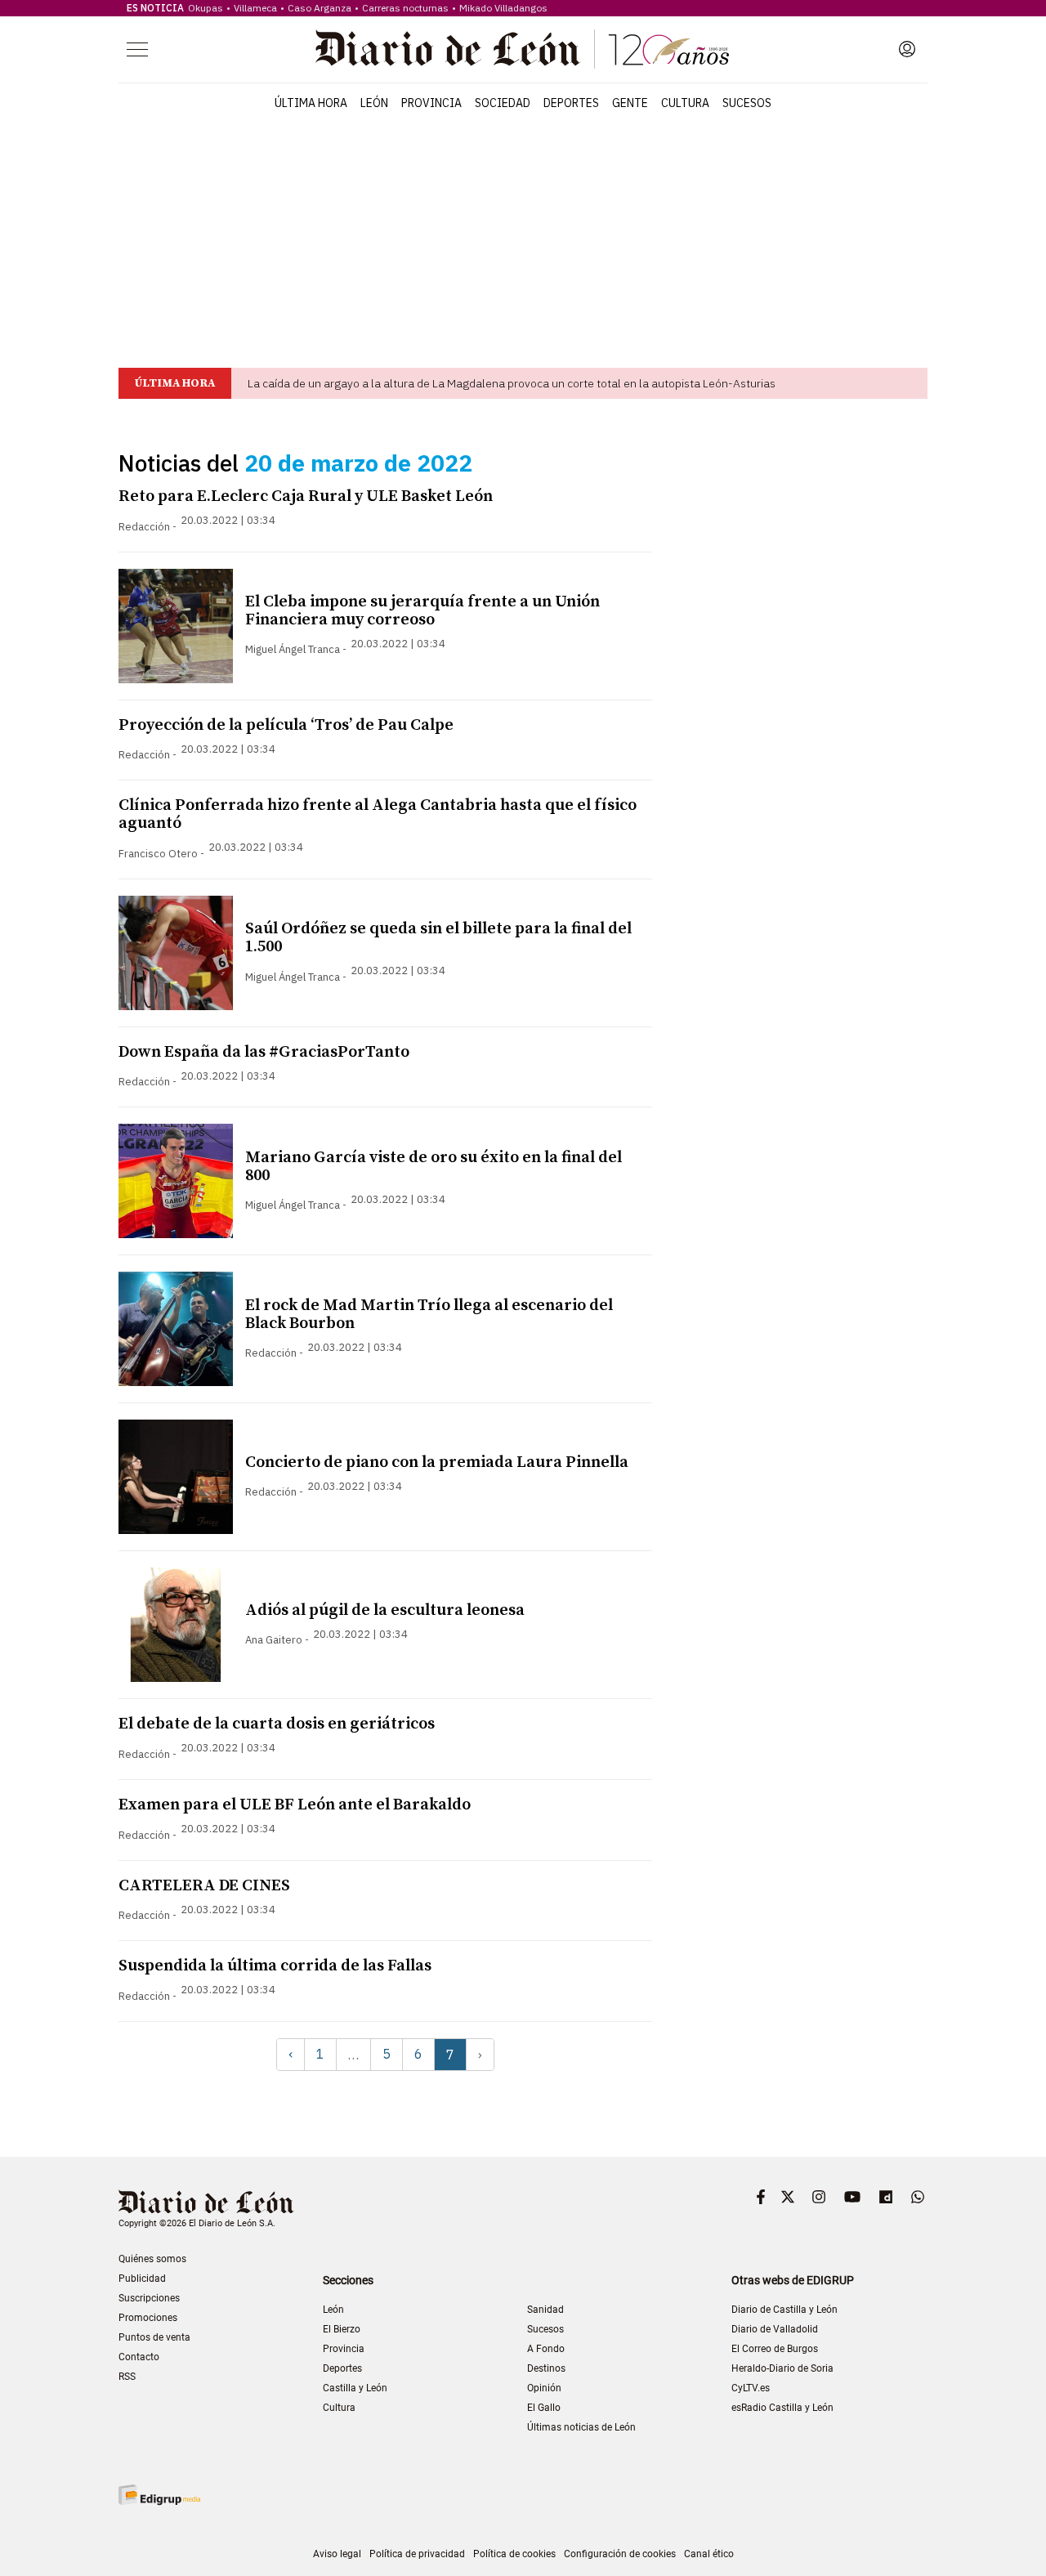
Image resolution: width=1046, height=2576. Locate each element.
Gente (630, 103)
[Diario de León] (522, 49)
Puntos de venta (154, 2337)
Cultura (685, 103)
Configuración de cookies (620, 2554)
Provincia (431, 103)
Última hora (311, 103)
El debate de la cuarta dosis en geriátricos (277, 1724)
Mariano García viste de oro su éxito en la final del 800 (434, 1167)
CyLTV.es (751, 2388)
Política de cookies (514, 2554)
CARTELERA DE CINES (204, 1886)
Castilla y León (355, 2388)
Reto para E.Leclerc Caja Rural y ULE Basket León (306, 496)
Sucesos (747, 103)
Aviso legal (337, 2554)
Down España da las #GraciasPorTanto (264, 1052)
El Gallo (544, 2408)
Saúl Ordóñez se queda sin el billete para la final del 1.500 (438, 938)
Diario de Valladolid (775, 2329)
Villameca (255, 8)
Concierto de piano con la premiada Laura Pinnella (437, 1462)
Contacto (139, 2357)
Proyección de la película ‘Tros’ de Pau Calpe (286, 725)
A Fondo (546, 2349)
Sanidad (545, 2310)
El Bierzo (342, 2329)
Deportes (571, 103)
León (374, 103)
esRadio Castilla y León (782, 2408)
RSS (127, 2377)
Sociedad (503, 103)
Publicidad (142, 2279)
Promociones (148, 2318)
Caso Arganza (320, 8)
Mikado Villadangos (503, 8)
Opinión (544, 2388)
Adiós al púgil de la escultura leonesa (385, 1610)
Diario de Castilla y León (784, 2310)
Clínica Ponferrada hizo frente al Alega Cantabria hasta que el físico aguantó (378, 814)
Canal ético (709, 2554)
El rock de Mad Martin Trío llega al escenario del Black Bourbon (429, 1315)
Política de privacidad (417, 2554)
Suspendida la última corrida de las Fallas (275, 1966)
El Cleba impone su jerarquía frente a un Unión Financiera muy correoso (422, 611)
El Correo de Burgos (775, 2349)
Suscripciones (149, 2298)
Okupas (206, 8)
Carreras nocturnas (405, 8)
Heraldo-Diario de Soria (782, 2368)
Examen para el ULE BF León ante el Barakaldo (295, 1805)
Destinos (546, 2368)
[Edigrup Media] (159, 2495)
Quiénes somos (152, 2259)
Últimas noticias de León (581, 2427)
